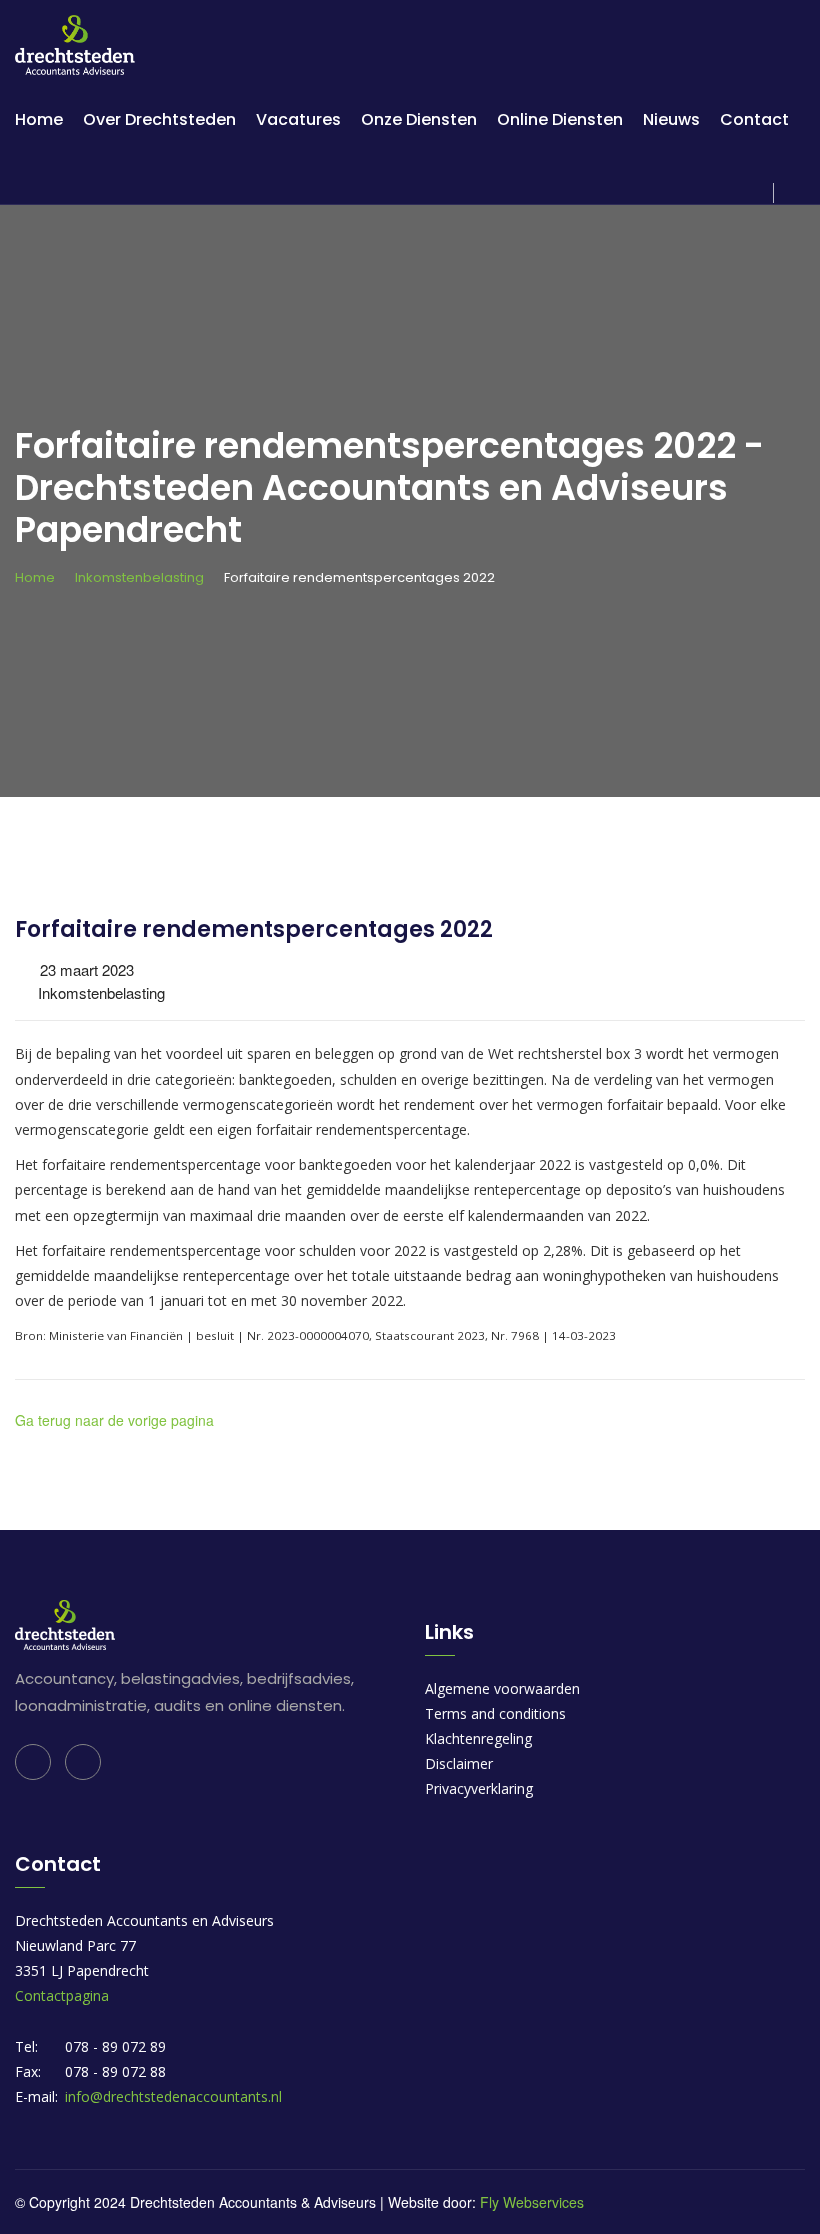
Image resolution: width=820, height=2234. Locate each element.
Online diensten (560, 119)
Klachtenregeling (478, 1738)
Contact (754, 119)
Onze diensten (419, 119)
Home (39, 119)
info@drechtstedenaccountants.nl (173, 2096)
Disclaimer (459, 1763)
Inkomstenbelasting (139, 577)
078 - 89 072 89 (115, 2046)
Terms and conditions (495, 1713)
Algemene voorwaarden (502, 1688)
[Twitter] (83, 1762)
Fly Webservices (532, 2202)
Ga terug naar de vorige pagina (114, 1420)
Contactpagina (62, 1995)
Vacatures (298, 119)
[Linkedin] (33, 1762)
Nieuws (671, 119)
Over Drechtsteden (159, 119)
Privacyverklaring (479, 1788)
